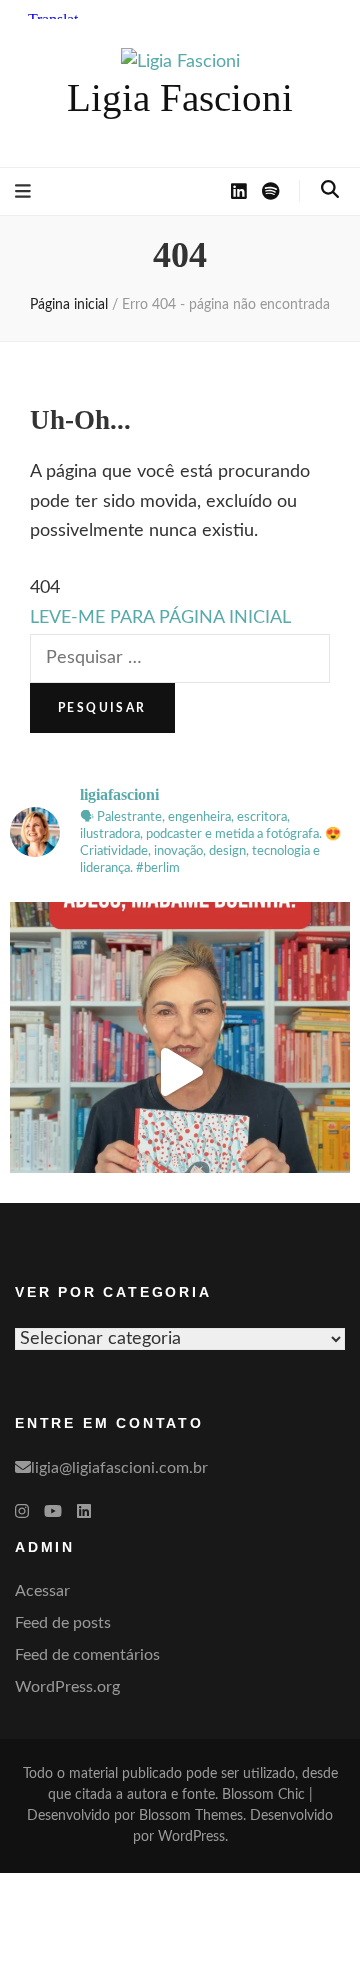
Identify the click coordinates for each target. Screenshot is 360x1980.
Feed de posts (63, 1623)
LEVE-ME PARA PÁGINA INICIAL (160, 618)
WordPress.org (67, 1687)
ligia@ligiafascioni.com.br (119, 1468)
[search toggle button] (330, 190)
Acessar (42, 1591)
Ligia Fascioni (180, 97)
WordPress (191, 1837)
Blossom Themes (191, 1816)
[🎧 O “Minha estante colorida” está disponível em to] (180, 1072)
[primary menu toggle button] (23, 192)
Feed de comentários (87, 1655)
